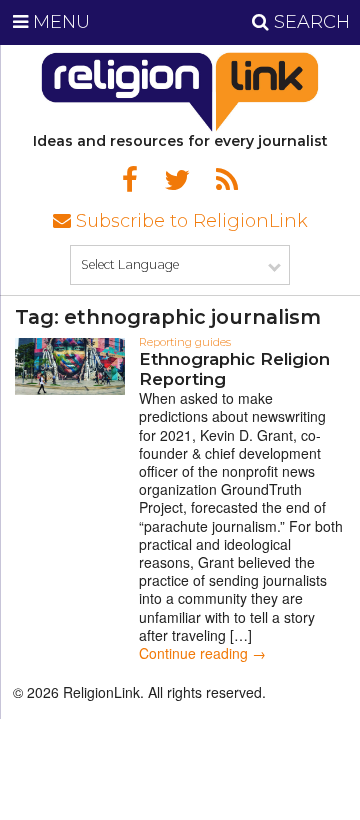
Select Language (130, 264)
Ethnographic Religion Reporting (234, 369)
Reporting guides (185, 342)
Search (309, 22)
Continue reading (202, 653)
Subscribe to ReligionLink (189, 221)
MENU (59, 22)
